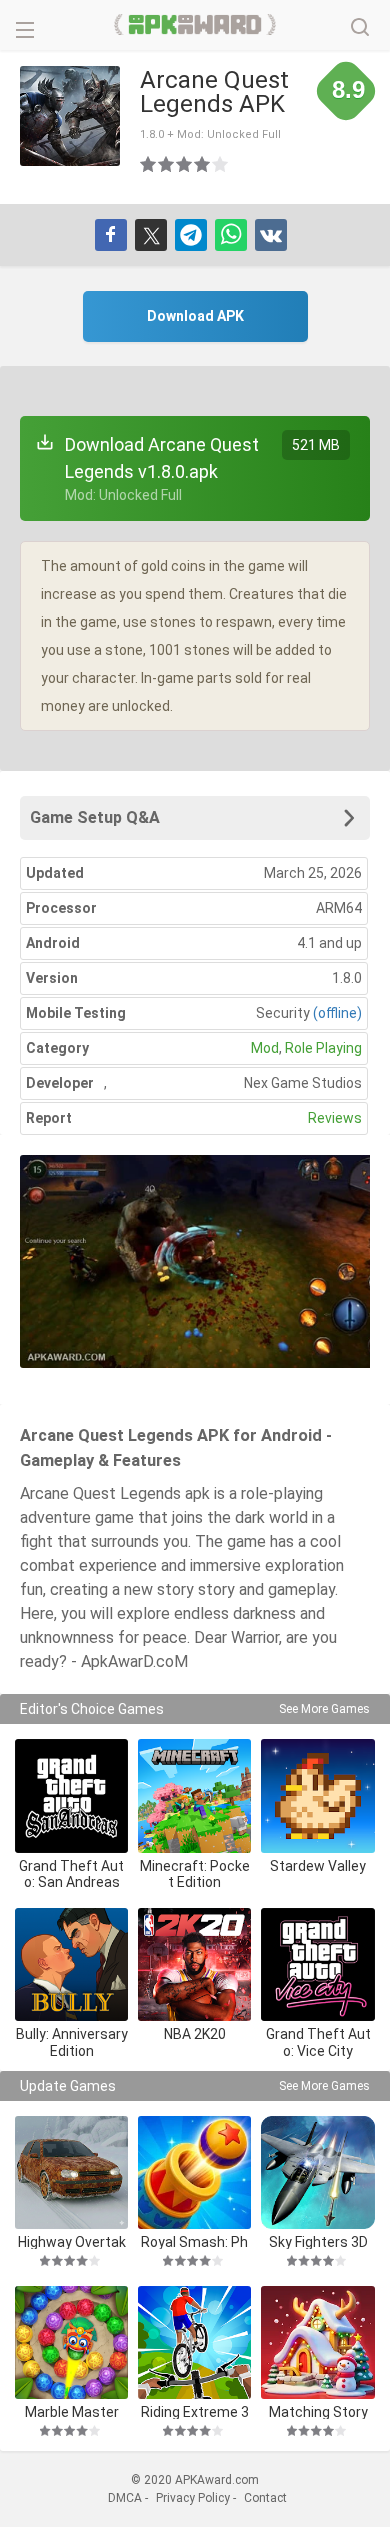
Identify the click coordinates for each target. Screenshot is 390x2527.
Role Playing (323, 1048)
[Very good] (203, 164)
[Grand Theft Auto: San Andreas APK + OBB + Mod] (71, 1795)
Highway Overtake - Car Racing (72, 2241)
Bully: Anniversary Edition (72, 2042)
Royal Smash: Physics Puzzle (194, 2241)
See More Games (324, 1709)
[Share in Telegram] (191, 235)
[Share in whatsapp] (231, 235)
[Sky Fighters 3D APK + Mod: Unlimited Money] (317, 2172)
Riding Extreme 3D (195, 2411)
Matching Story (318, 2411)
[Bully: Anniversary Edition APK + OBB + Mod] (71, 1964)
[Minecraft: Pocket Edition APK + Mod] (194, 1795)
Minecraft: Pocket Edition (195, 1874)
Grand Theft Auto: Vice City (318, 2042)
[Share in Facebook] (111, 235)
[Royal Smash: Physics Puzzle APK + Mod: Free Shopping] (194, 2172)
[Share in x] (151, 235)
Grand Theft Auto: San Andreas (71, 1874)
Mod (265, 1048)
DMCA (125, 2498)
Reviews (335, 1118)
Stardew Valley (318, 1866)
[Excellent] (221, 164)
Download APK (195, 316)
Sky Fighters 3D (318, 2241)
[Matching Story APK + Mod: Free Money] (317, 2342)
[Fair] (167, 164)
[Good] (185, 164)
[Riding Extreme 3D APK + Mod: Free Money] (194, 2342)
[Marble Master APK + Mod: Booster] (71, 2342)
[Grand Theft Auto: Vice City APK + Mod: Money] (317, 1964)
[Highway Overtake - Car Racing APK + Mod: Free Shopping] (71, 2172)
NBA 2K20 (195, 2034)
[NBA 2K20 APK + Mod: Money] (194, 1964)
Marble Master (72, 2411)
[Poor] (149, 164)
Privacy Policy (193, 2498)
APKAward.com (195, 25)
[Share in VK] (271, 235)
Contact (265, 2498)
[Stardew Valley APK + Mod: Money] (317, 1795)
